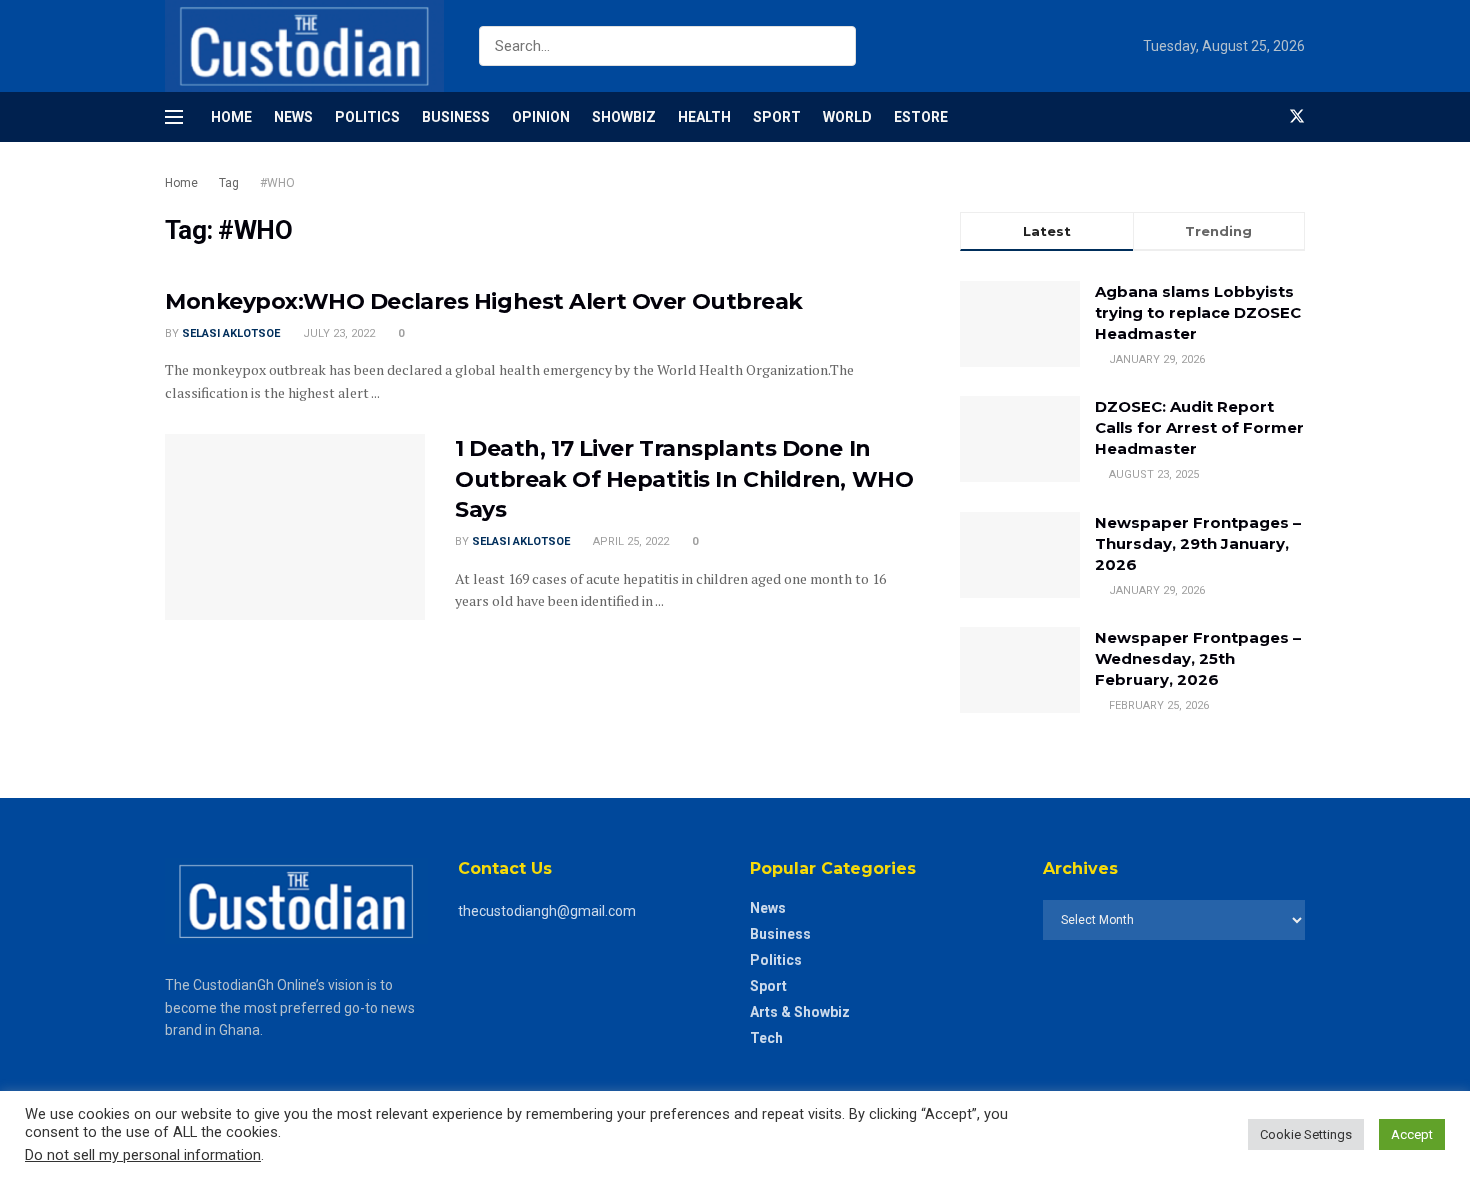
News (293, 117)
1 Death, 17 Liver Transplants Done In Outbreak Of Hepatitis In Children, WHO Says (684, 479)
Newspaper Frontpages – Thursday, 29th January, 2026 (1198, 543)
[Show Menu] (174, 117)
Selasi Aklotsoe (231, 333)
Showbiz (624, 117)
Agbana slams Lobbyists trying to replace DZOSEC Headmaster (1198, 312)
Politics (367, 117)
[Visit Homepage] (304, 46)
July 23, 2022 (337, 333)
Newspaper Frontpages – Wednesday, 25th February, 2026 (1198, 658)
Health (704, 117)
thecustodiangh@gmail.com (547, 911)
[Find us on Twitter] (1297, 117)
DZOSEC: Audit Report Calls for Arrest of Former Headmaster (1199, 427)
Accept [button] (1412, 1134)
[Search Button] (836, 46)
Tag (229, 183)
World (847, 117)
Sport (777, 117)
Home (231, 117)
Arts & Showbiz (800, 1012)
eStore (921, 117)
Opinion (541, 117)
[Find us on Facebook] (1263, 117)
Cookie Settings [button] (1306, 1134)
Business (456, 117)
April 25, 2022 (629, 541)
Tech (766, 1038)
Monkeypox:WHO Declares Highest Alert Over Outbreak (484, 301)
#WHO (277, 183)
